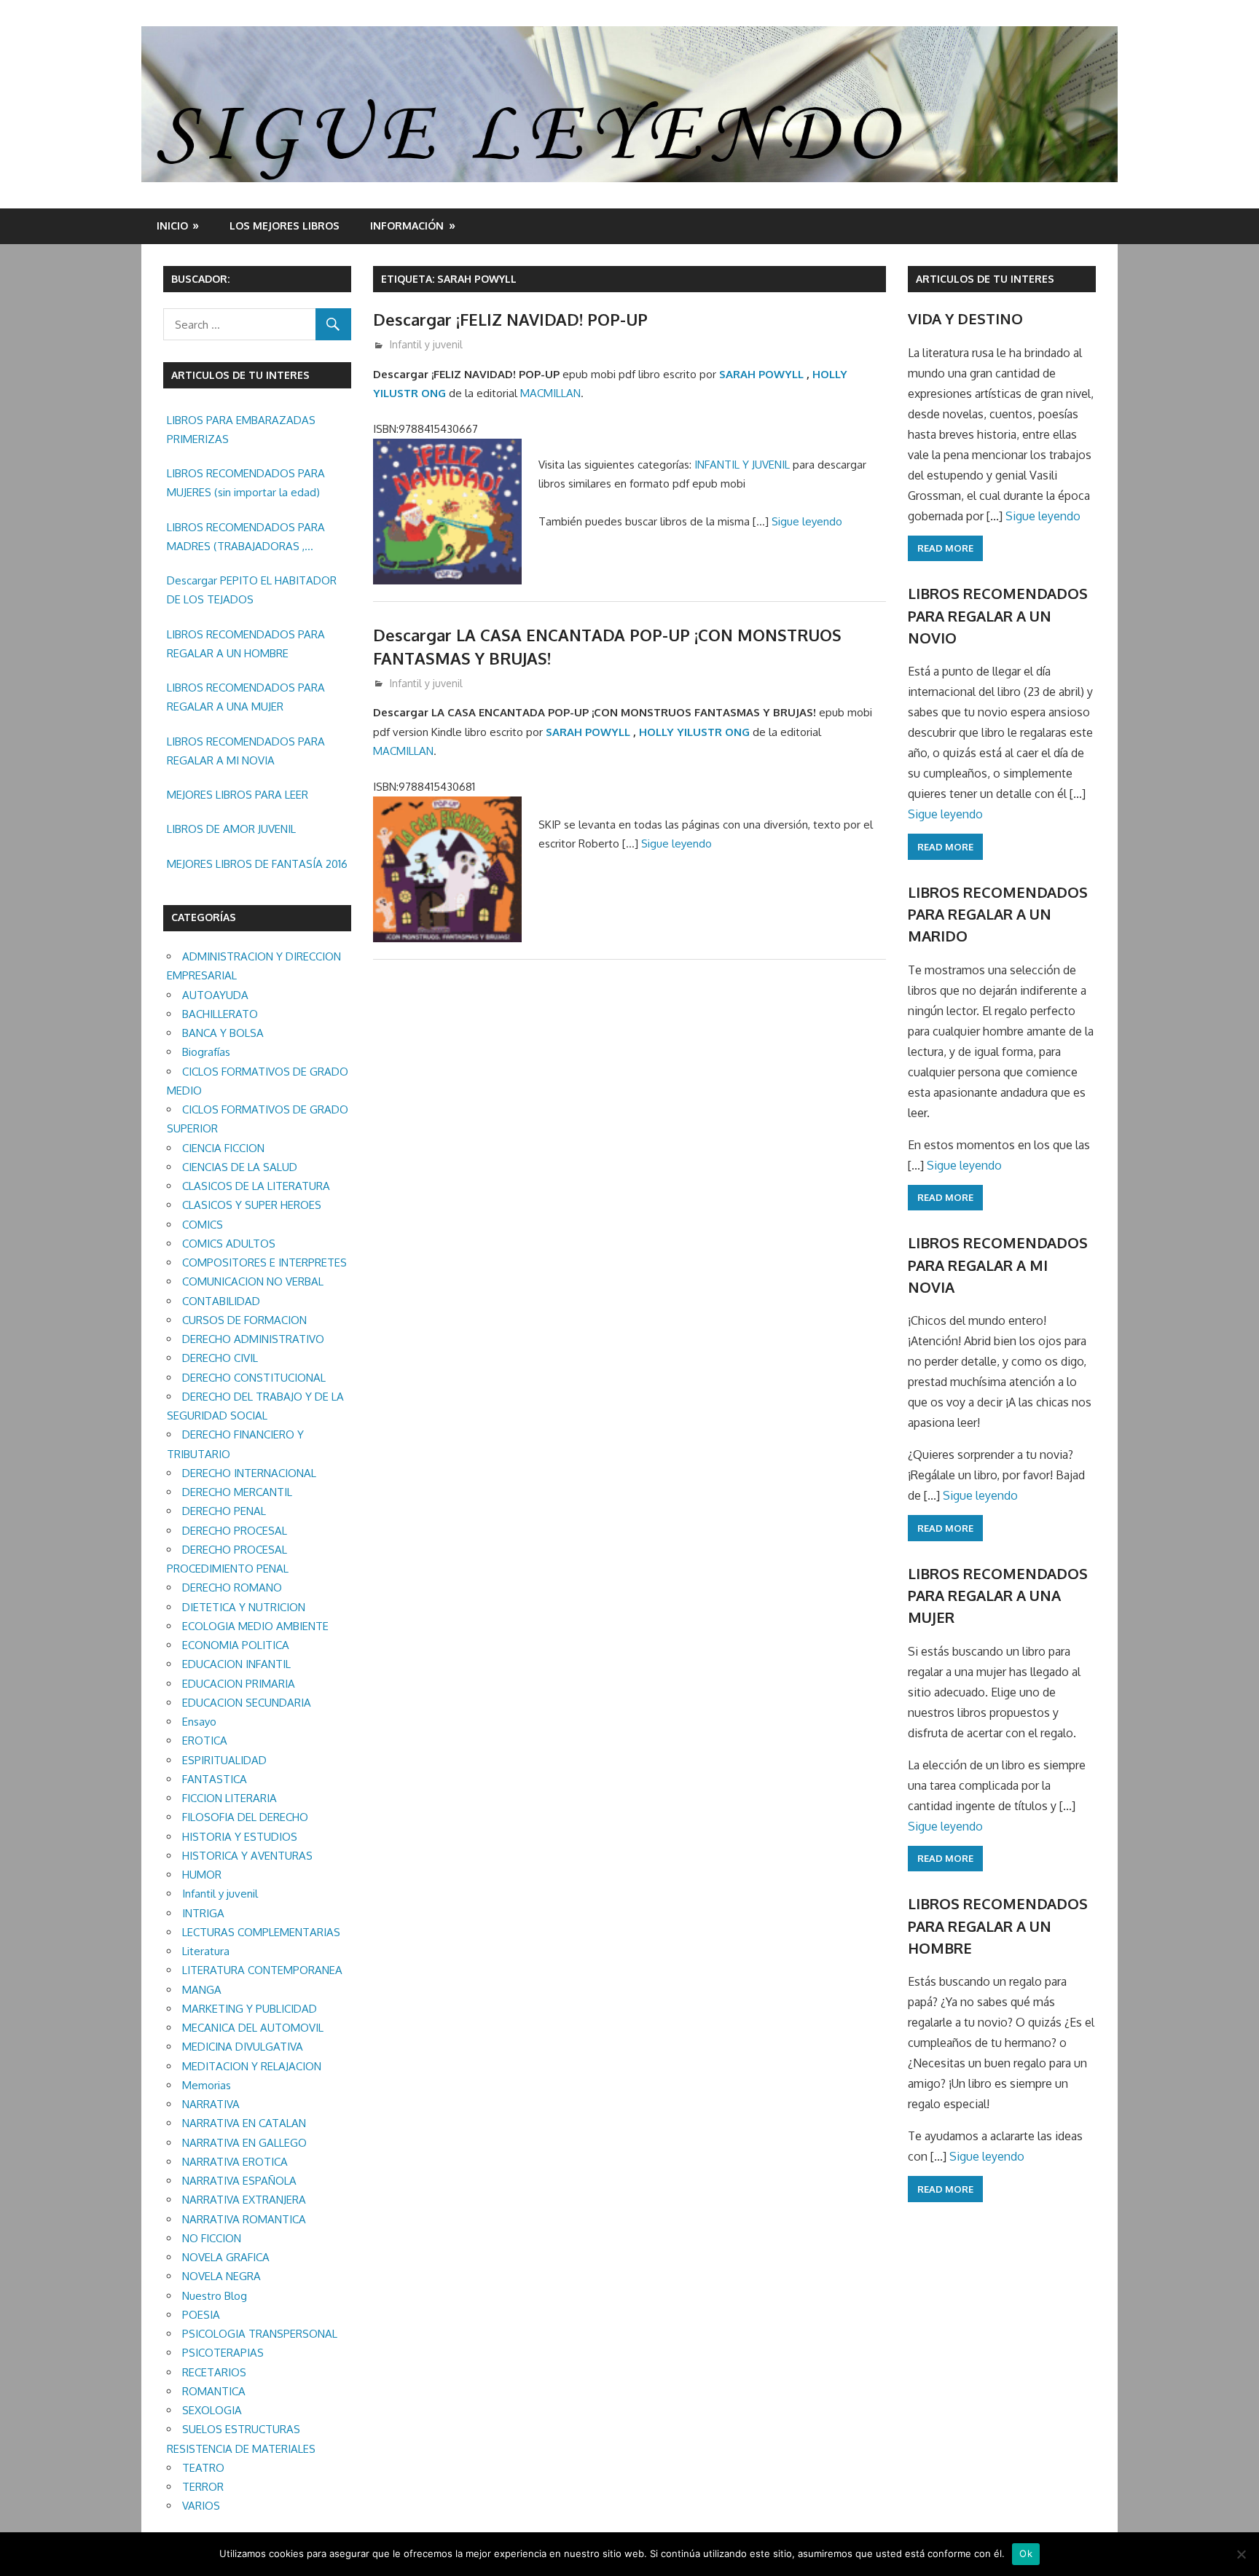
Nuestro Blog (215, 2296)
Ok (1026, 2553)
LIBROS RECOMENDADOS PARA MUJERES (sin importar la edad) (246, 483)
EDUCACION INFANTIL (236, 1664)
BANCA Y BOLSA (223, 1033)
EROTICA (205, 1741)
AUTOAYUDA (215, 995)
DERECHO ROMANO (232, 1588)
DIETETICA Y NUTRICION (244, 1607)
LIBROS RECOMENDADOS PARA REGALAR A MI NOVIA (246, 751)
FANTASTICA (215, 1779)
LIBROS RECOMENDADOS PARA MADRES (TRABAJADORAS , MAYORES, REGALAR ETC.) (246, 539)
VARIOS (201, 2506)
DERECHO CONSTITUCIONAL (254, 1378)
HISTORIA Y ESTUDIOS (240, 1837)
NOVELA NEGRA (221, 2276)
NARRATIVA (211, 2104)
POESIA (201, 2315)
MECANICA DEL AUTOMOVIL (253, 2028)
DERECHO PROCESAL (235, 1531)
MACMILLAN (550, 393)
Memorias (207, 2085)
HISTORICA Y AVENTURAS (247, 1856)
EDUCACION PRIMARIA (239, 1684)
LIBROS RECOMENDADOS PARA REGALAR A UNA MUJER (246, 697)
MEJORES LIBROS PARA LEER (238, 795)
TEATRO (203, 2468)
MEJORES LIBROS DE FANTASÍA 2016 (257, 864)
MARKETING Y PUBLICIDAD (250, 2009)
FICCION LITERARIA (230, 1798)
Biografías (206, 1052)
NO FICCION (212, 2238)
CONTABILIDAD (221, 1301)
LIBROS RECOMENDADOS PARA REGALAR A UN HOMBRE (246, 644)
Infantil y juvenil (426, 344)
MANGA (202, 1990)
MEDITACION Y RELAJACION (252, 2066)
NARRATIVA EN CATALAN (244, 2123)
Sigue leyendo (807, 521)
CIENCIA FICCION (223, 1148)
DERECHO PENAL (224, 1511)
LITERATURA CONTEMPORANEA (262, 1970)
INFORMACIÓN (407, 226)
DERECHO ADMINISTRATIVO (253, 1339)
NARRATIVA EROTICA (235, 2162)
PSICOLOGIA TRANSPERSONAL (260, 2334)
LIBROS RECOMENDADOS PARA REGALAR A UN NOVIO (998, 615)
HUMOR (202, 1875)
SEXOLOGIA (212, 2410)
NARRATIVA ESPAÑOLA (239, 2181)
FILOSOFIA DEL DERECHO (245, 1817)
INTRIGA (203, 1913)
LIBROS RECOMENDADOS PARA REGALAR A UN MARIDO (998, 914)
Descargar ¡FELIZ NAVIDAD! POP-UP (510, 319)
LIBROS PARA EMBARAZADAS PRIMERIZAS (241, 430)
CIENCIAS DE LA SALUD (240, 1167)
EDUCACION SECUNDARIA (247, 1703)
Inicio (172, 226)
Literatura (206, 1951)
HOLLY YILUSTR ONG (694, 732)
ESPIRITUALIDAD (224, 1760)
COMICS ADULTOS (229, 1244)
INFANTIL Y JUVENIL (742, 465)
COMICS (203, 1225)
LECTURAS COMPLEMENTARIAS (261, 1932)
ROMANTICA (214, 2391)
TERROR (203, 2487)
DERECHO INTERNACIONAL (249, 1473)
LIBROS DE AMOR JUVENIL (231, 829)
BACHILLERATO (220, 1014)
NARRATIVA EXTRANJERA (244, 2200)
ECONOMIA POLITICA (236, 1645)
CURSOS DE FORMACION (244, 1320)
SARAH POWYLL (761, 374)
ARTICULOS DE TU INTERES (985, 279)
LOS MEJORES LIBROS (285, 226)
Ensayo (199, 1722)
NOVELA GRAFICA (226, 2257)
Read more (945, 548)
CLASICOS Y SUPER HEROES (252, 1205)
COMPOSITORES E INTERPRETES (264, 1262)
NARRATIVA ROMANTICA (244, 2219)
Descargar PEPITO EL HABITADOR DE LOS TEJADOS (252, 590)
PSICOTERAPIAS (223, 2353)
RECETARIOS (214, 2372)
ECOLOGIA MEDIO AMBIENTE (255, 1626)
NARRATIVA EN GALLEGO (244, 2143)
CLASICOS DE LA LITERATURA (256, 1186)
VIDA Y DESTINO (965, 318)
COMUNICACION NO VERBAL (253, 1281)
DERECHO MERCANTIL (237, 1492)
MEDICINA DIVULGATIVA (243, 2047)
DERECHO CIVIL (220, 1358)
